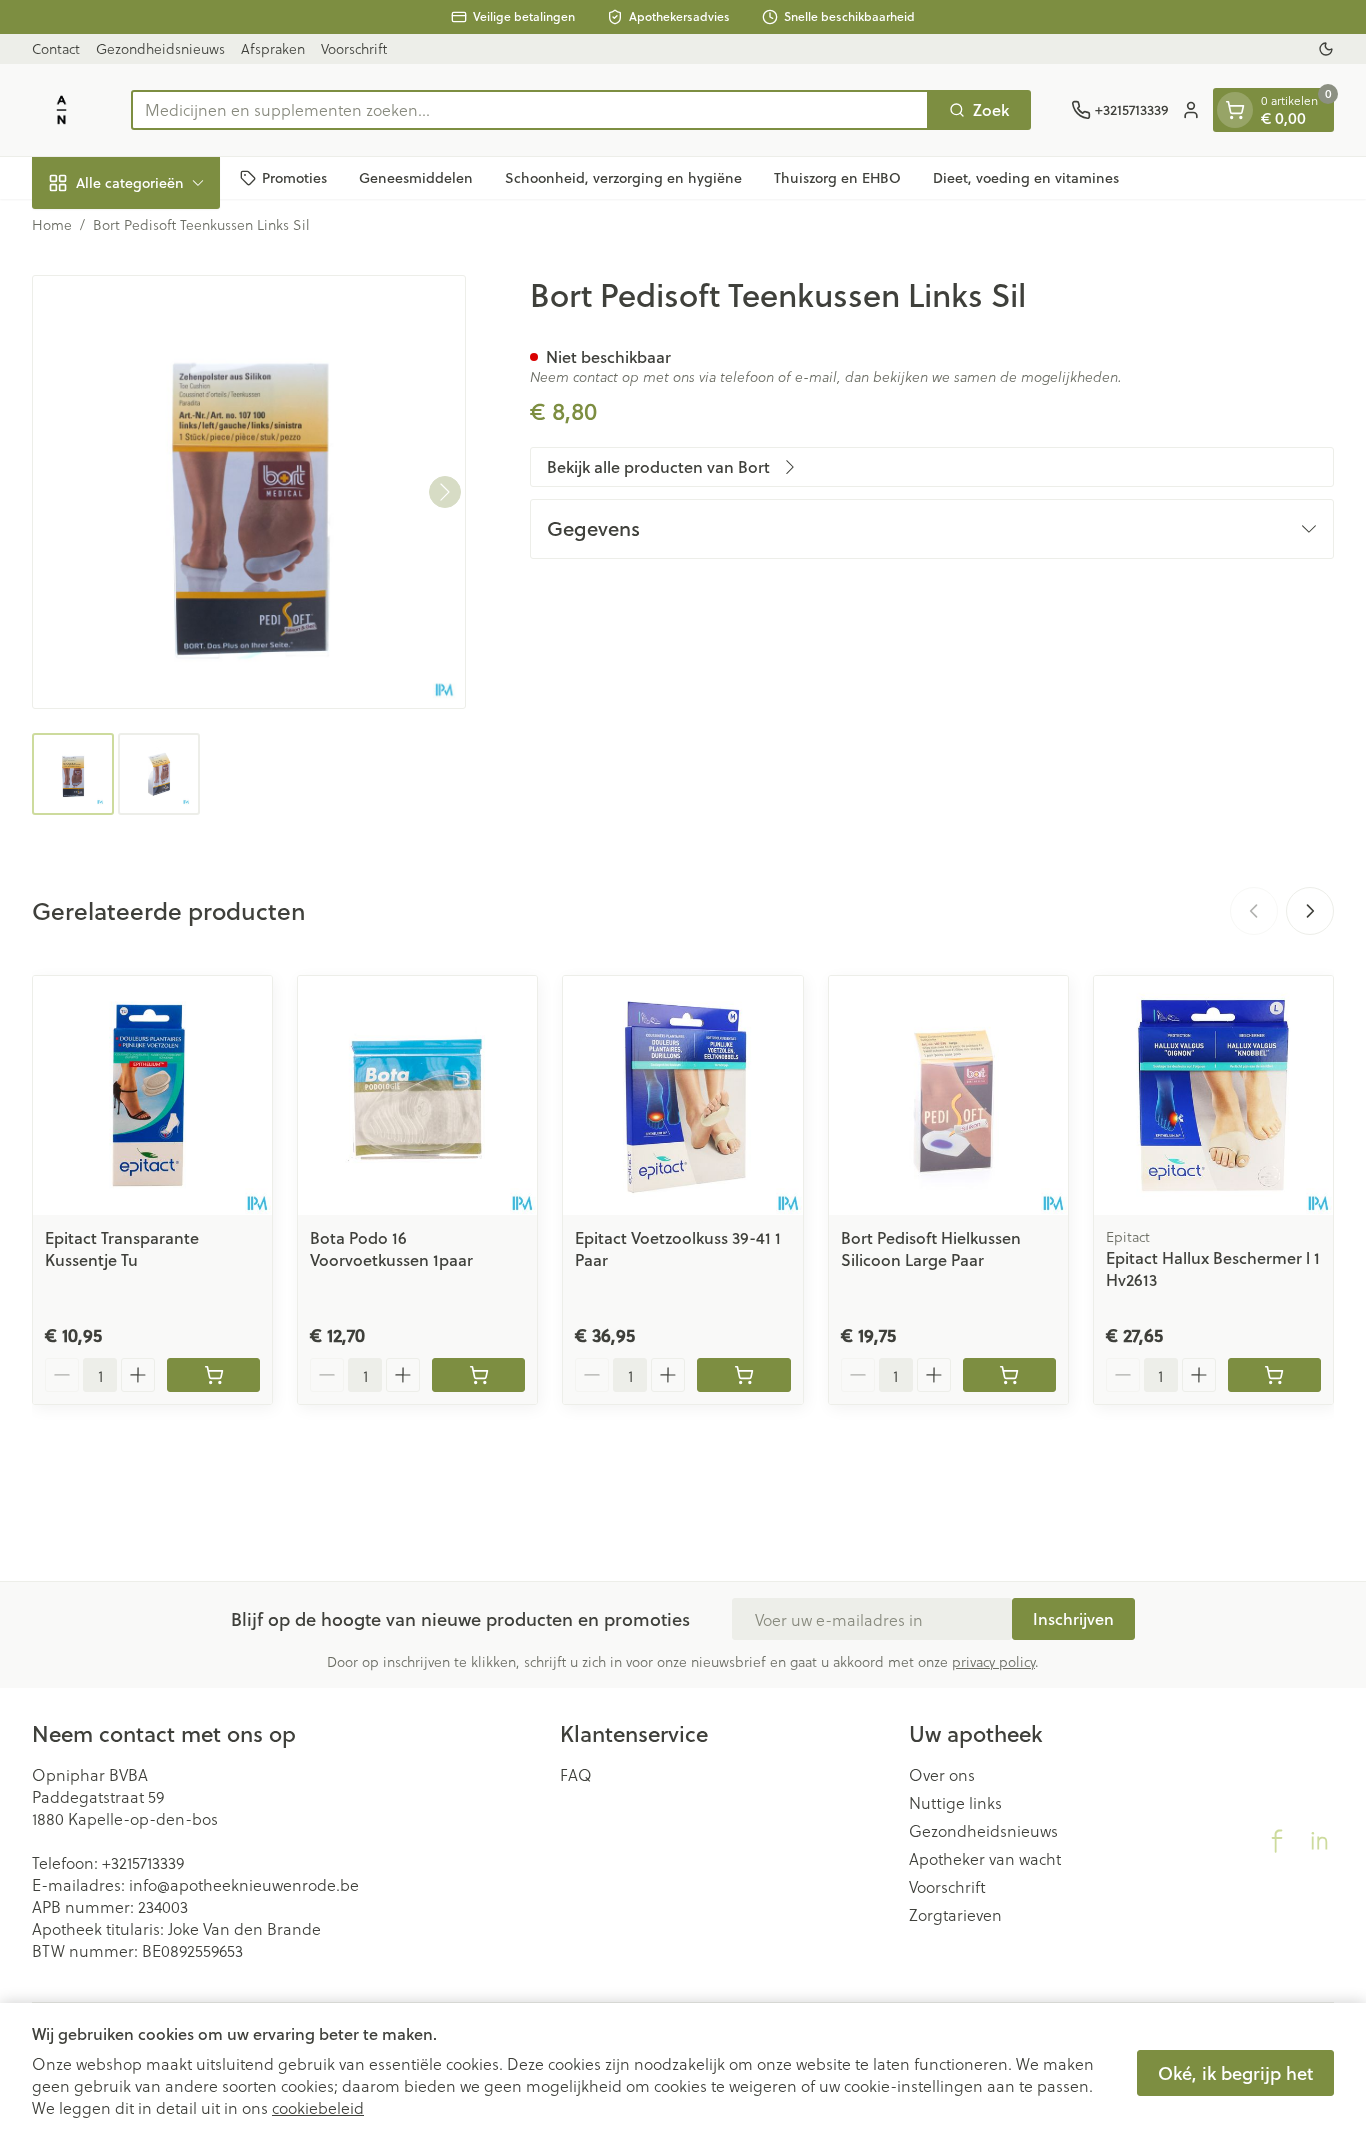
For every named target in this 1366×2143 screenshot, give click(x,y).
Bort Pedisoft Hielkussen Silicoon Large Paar (931, 1248)
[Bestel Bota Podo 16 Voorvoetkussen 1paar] (478, 1375)
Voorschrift (354, 48)
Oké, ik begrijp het (1235, 2073)
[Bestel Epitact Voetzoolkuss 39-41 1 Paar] (743, 1375)
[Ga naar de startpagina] (61, 110)
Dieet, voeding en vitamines (1026, 177)
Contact (56, 48)
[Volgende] (445, 492)
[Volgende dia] (1310, 911)
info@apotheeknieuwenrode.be (244, 1884)
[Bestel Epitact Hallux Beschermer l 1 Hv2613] (1274, 1375)
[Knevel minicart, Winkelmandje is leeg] (1235, 110)
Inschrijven (1073, 1618)
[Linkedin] (1319, 1841)
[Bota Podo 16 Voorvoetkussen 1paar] (417, 1095)
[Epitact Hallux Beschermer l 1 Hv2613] (1213, 1095)
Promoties (294, 177)
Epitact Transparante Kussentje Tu (122, 1248)
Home (52, 225)
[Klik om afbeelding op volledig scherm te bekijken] (249, 492)
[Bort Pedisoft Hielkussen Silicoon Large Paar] (948, 1095)
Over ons (942, 1775)
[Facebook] (1277, 1841)
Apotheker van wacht (985, 1859)
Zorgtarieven (955, 1915)
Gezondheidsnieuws (160, 48)
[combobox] (530, 110)
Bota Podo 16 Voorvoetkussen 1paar (391, 1248)
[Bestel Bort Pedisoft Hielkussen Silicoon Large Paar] (1009, 1375)
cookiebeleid (318, 2107)
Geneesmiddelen (416, 177)
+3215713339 (143, 1862)
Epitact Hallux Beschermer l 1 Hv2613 (1213, 1268)
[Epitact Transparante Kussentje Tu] (152, 1095)
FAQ (576, 1775)
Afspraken (273, 48)
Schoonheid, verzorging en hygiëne (623, 177)
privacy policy (993, 1661)
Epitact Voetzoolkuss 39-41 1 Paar (678, 1248)
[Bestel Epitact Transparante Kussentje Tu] (213, 1375)
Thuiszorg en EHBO (837, 177)
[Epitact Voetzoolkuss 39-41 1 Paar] (682, 1095)
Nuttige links (955, 1803)
